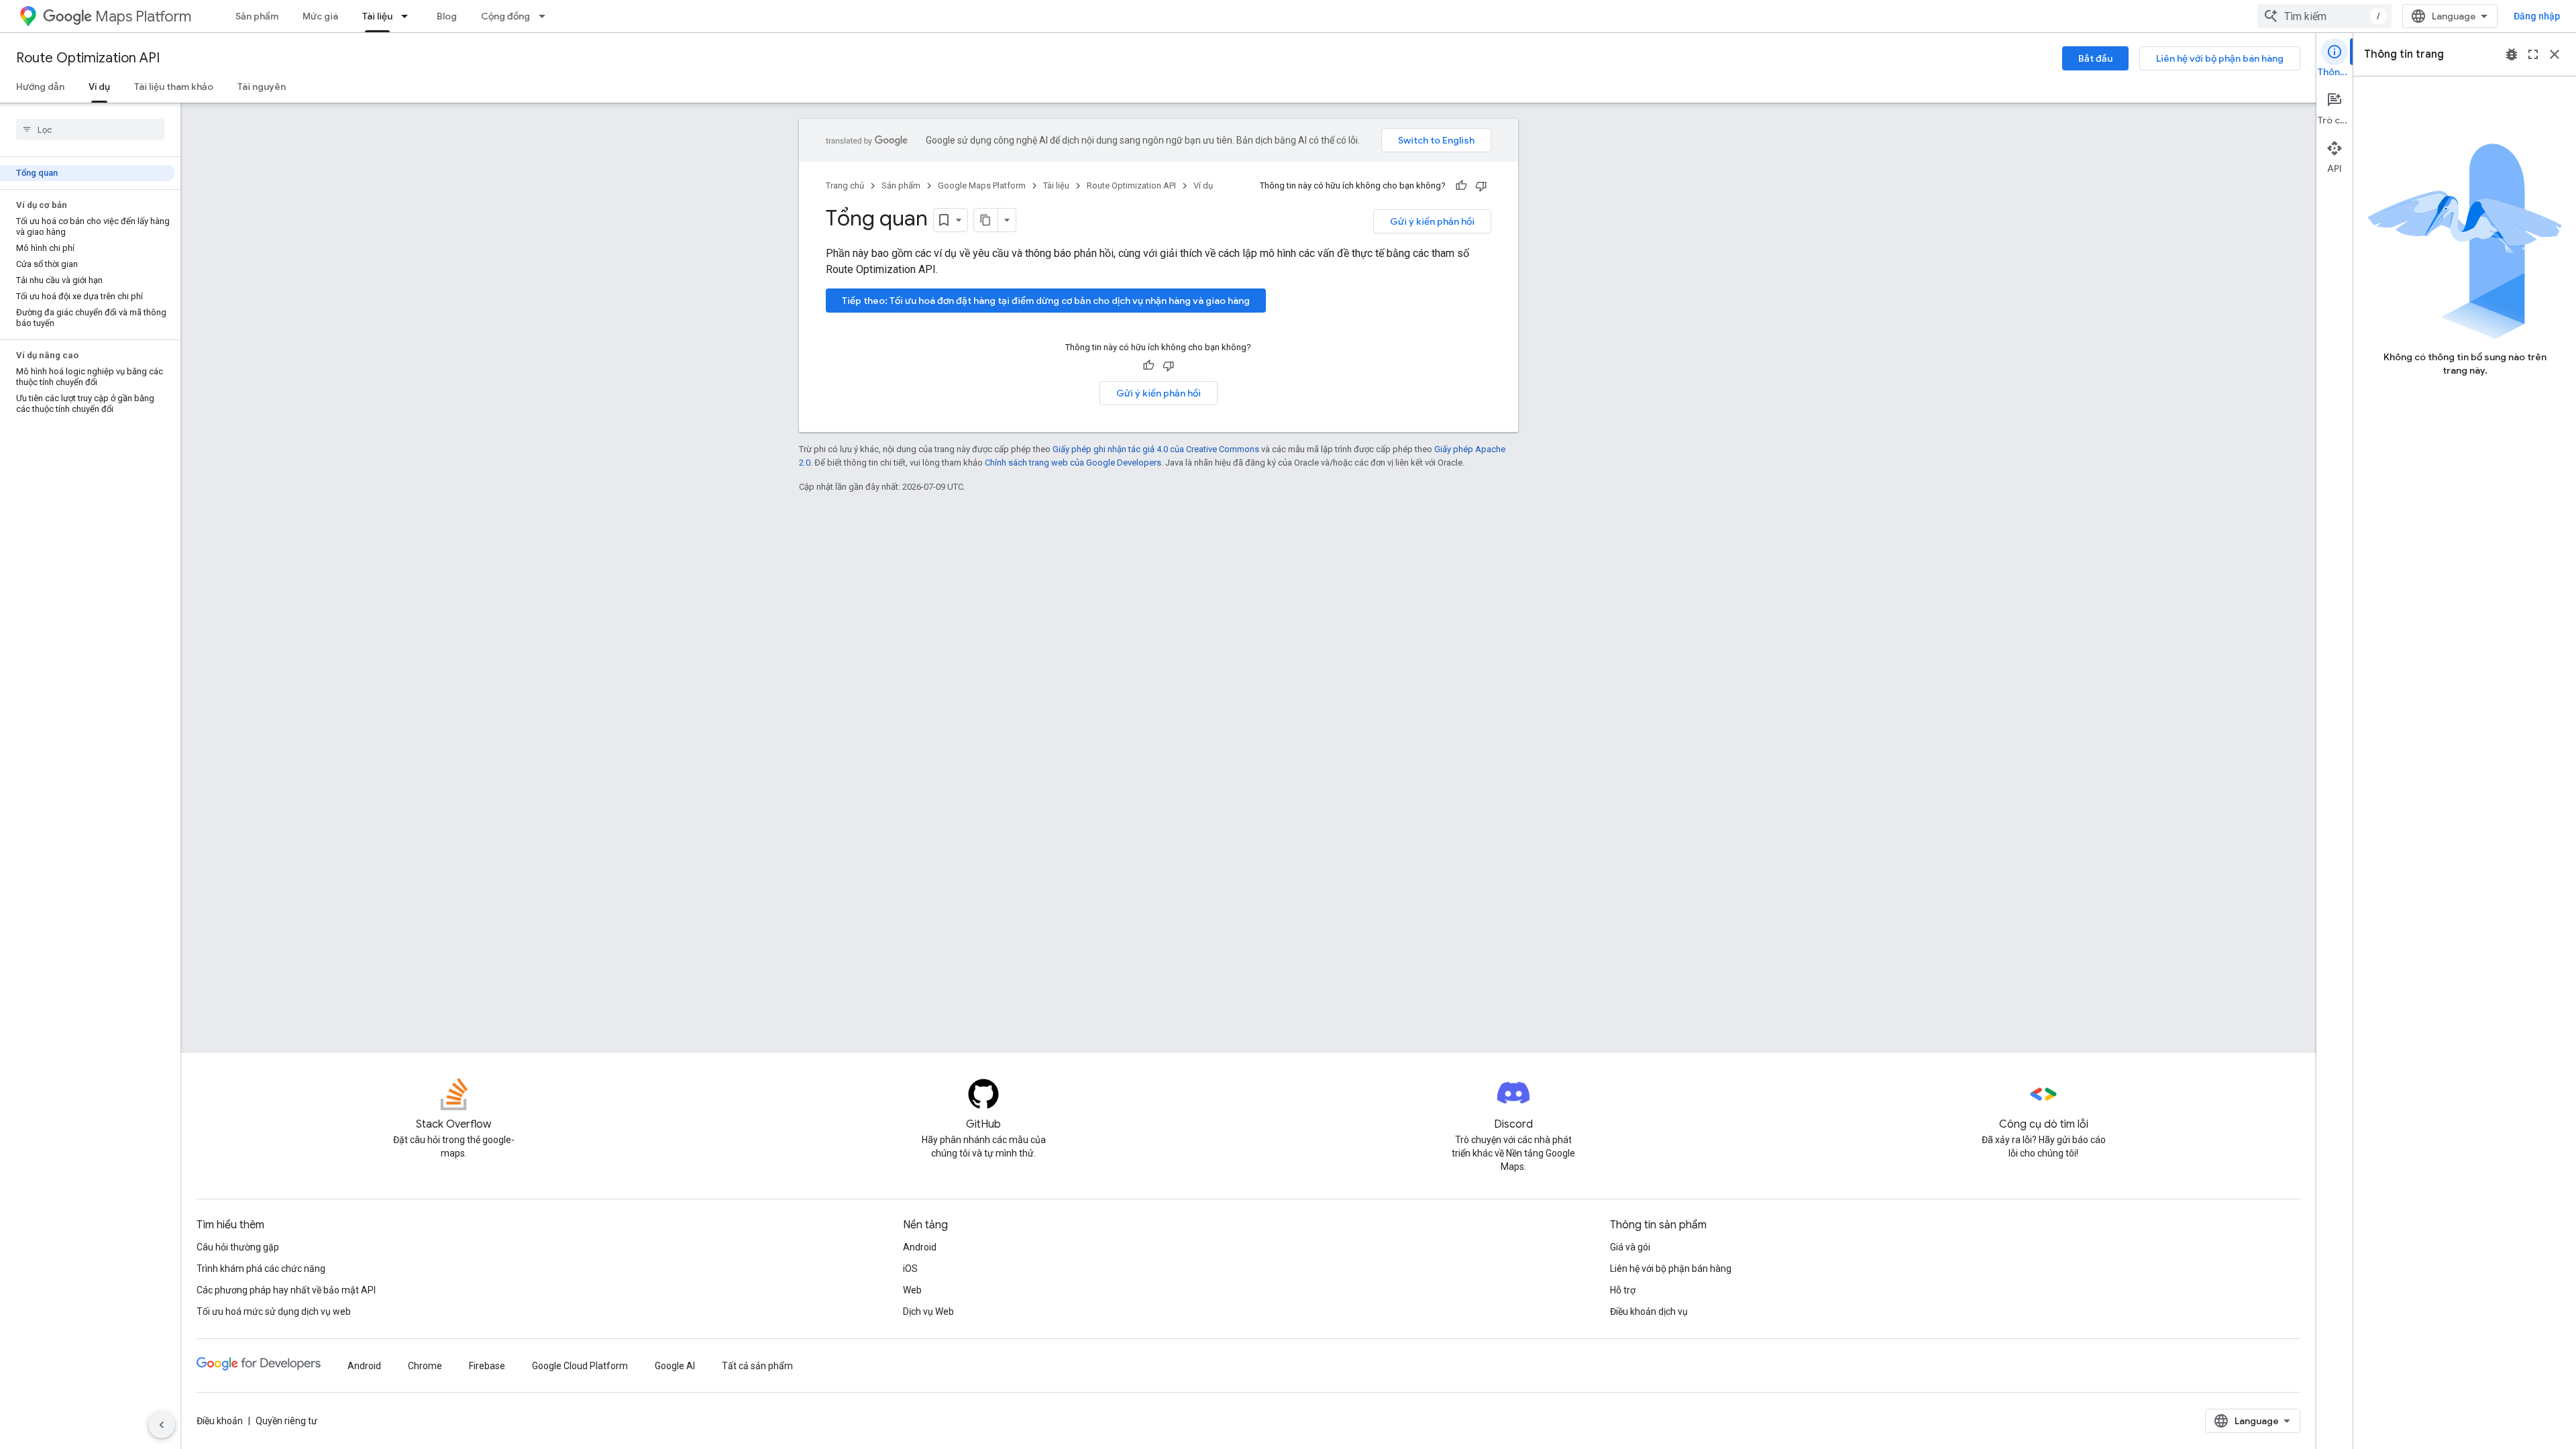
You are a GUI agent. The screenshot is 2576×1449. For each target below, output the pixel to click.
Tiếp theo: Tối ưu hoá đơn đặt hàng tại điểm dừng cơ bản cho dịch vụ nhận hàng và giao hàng (1046, 301)
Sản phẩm (257, 16)
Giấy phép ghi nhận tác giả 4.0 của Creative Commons (1156, 449)
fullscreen (2533, 54)
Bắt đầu (2095, 58)
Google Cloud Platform (580, 1366)
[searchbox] (90, 129)
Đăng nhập (2537, 16)
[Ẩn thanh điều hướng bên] (162, 1425)
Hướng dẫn (40, 87)
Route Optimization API (88, 58)
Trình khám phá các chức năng (261, 1269)
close (2555, 54)
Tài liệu (377, 16)
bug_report (2512, 54)
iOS (910, 1269)
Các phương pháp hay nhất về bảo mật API (286, 1290)
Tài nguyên (262, 87)
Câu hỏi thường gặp (238, 1247)
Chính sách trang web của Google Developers (1073, 463)
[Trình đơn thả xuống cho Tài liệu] (409, 16)
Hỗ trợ (1623, 1290)
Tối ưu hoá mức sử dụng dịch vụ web (274, 1311)
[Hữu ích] (1461, 186)
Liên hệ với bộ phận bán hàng (2220, 58)
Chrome (425, 1366)
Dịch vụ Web (928, 1311)
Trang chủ (845, 185)
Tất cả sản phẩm (757, 1366)
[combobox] (2324, 16)
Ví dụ (99, 87)
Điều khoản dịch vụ (1649, 1311)
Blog (447, 16)
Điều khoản (220, 1421)
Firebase (487, 1366)
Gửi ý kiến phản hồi (1432, 221)
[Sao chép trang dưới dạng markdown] (986, 220)
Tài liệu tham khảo (174, 87)
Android (920, 1247)
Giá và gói (1630, 1247)
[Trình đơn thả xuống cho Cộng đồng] (546, 16)
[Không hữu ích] (1481, 186)
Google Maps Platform (982, 185)
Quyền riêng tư (286, 1421)
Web (912, 1290)
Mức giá (320, 16)
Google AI (675, 1366)
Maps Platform (143, 16)
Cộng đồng (505, 16)
